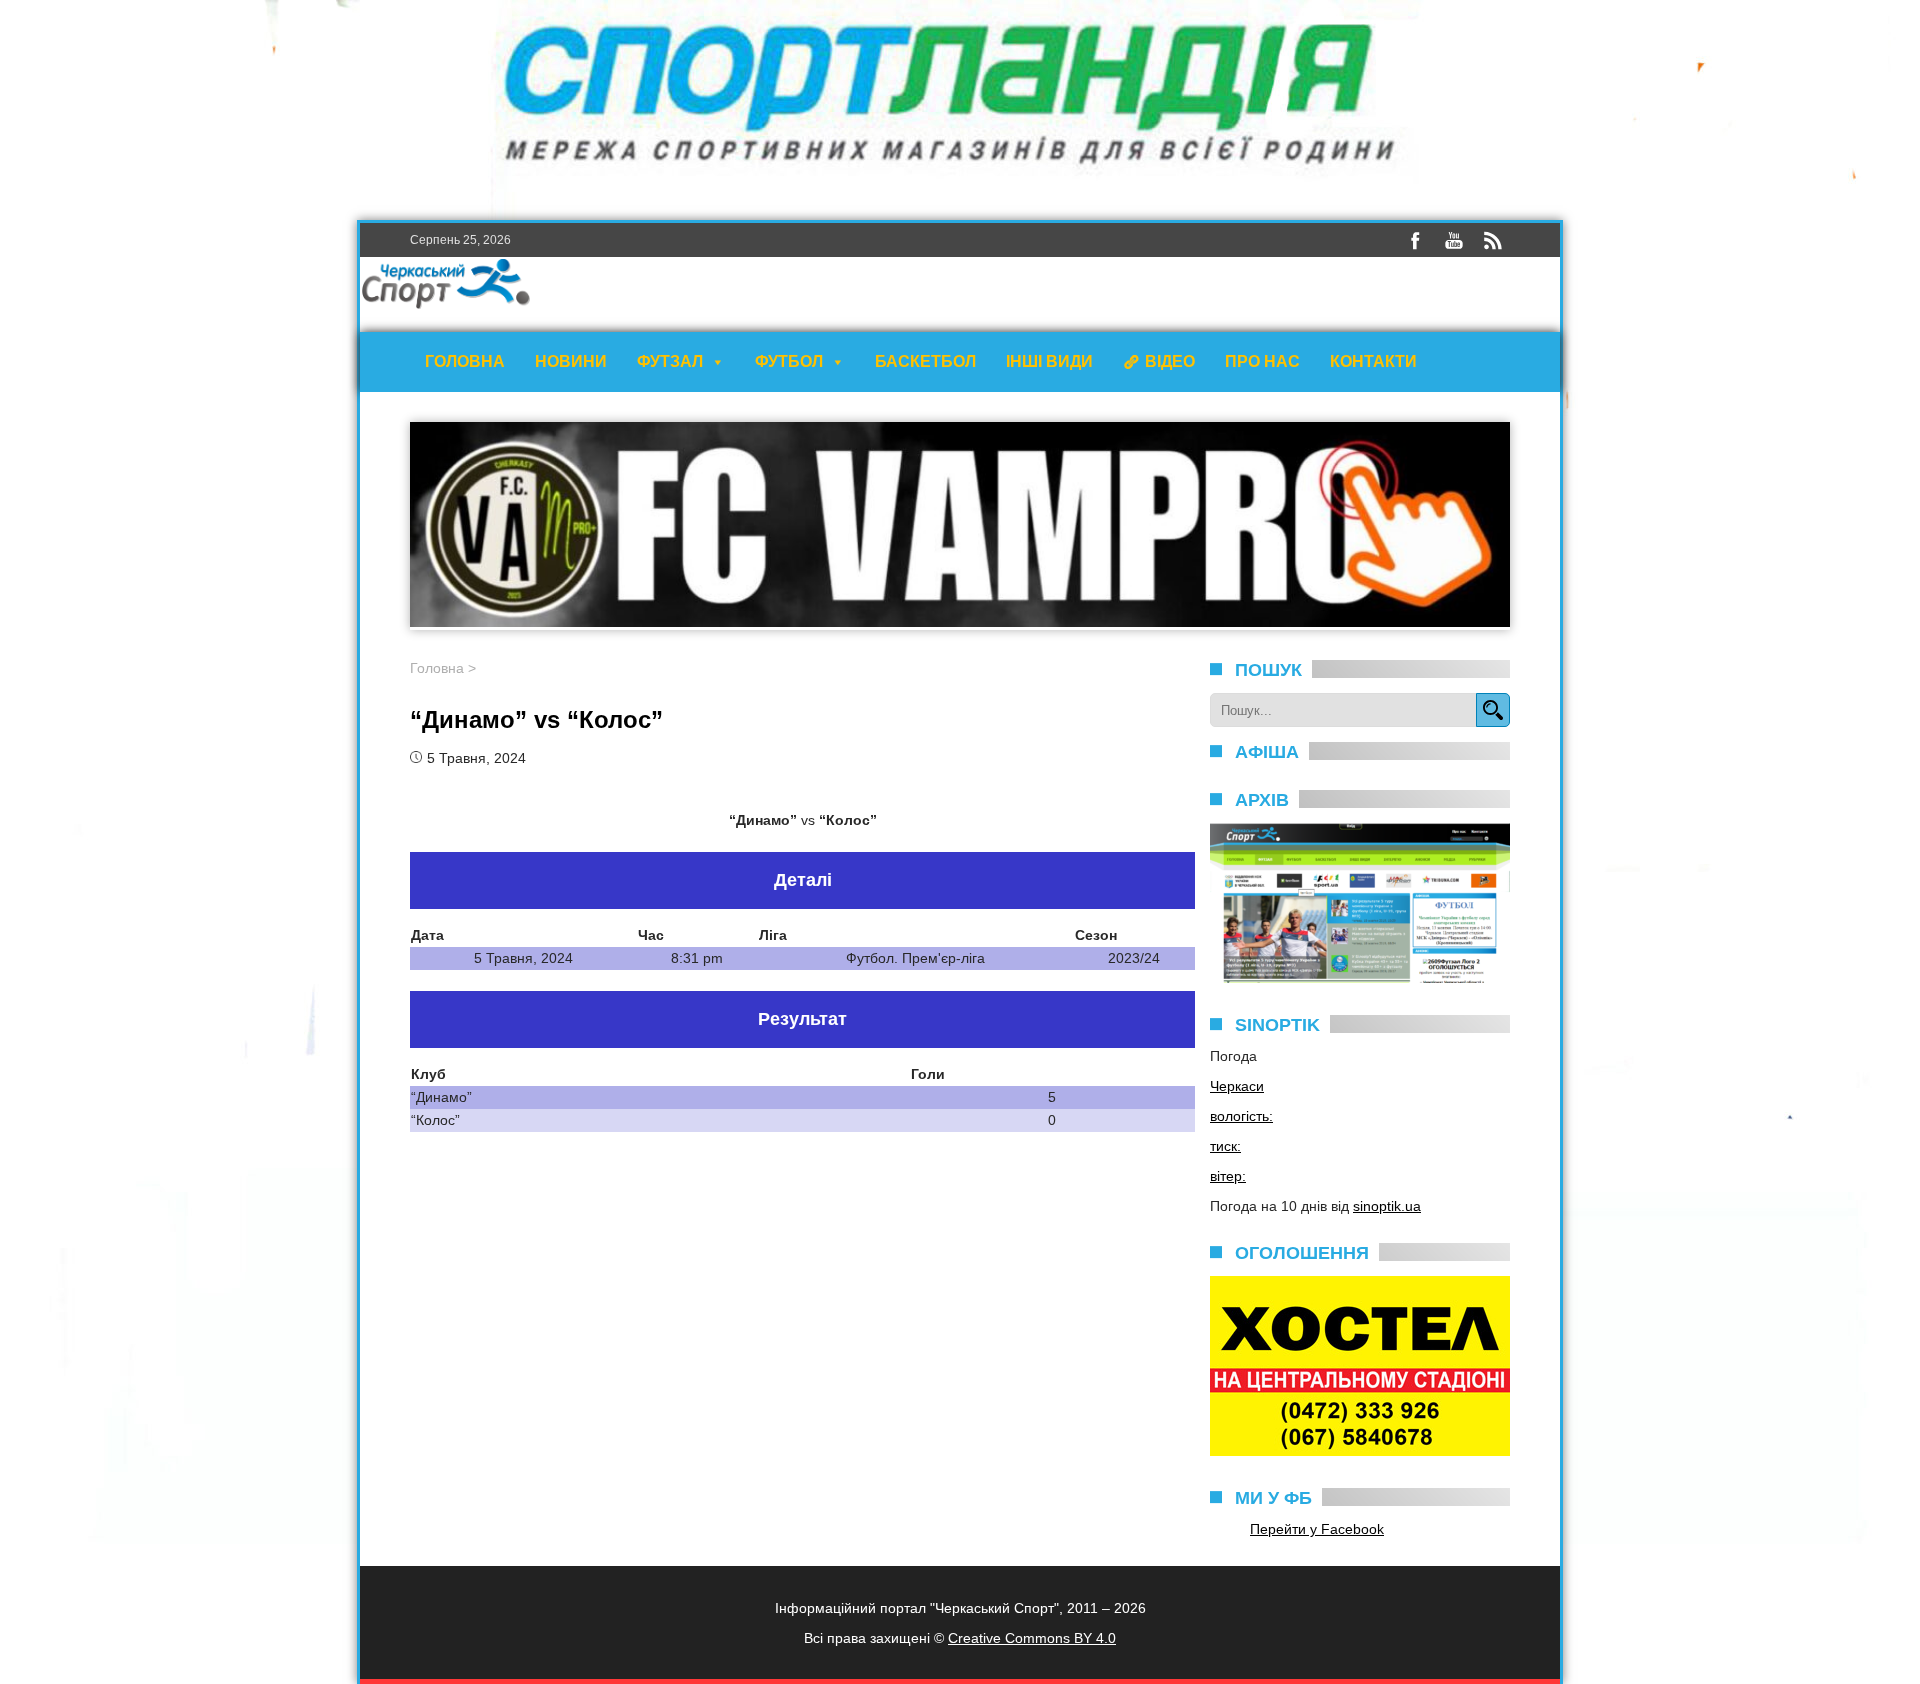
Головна (465, 361)
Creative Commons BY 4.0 (1032, 1638)
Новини (571, 361)
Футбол (789, 361)
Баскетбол (925, 361)
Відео (1170, 361)
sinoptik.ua (1387, 1206)
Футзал (670, 361)
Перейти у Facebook (1317, 1529)
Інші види (1049, 361)
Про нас (1262, 361)
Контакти (1373, 361)
